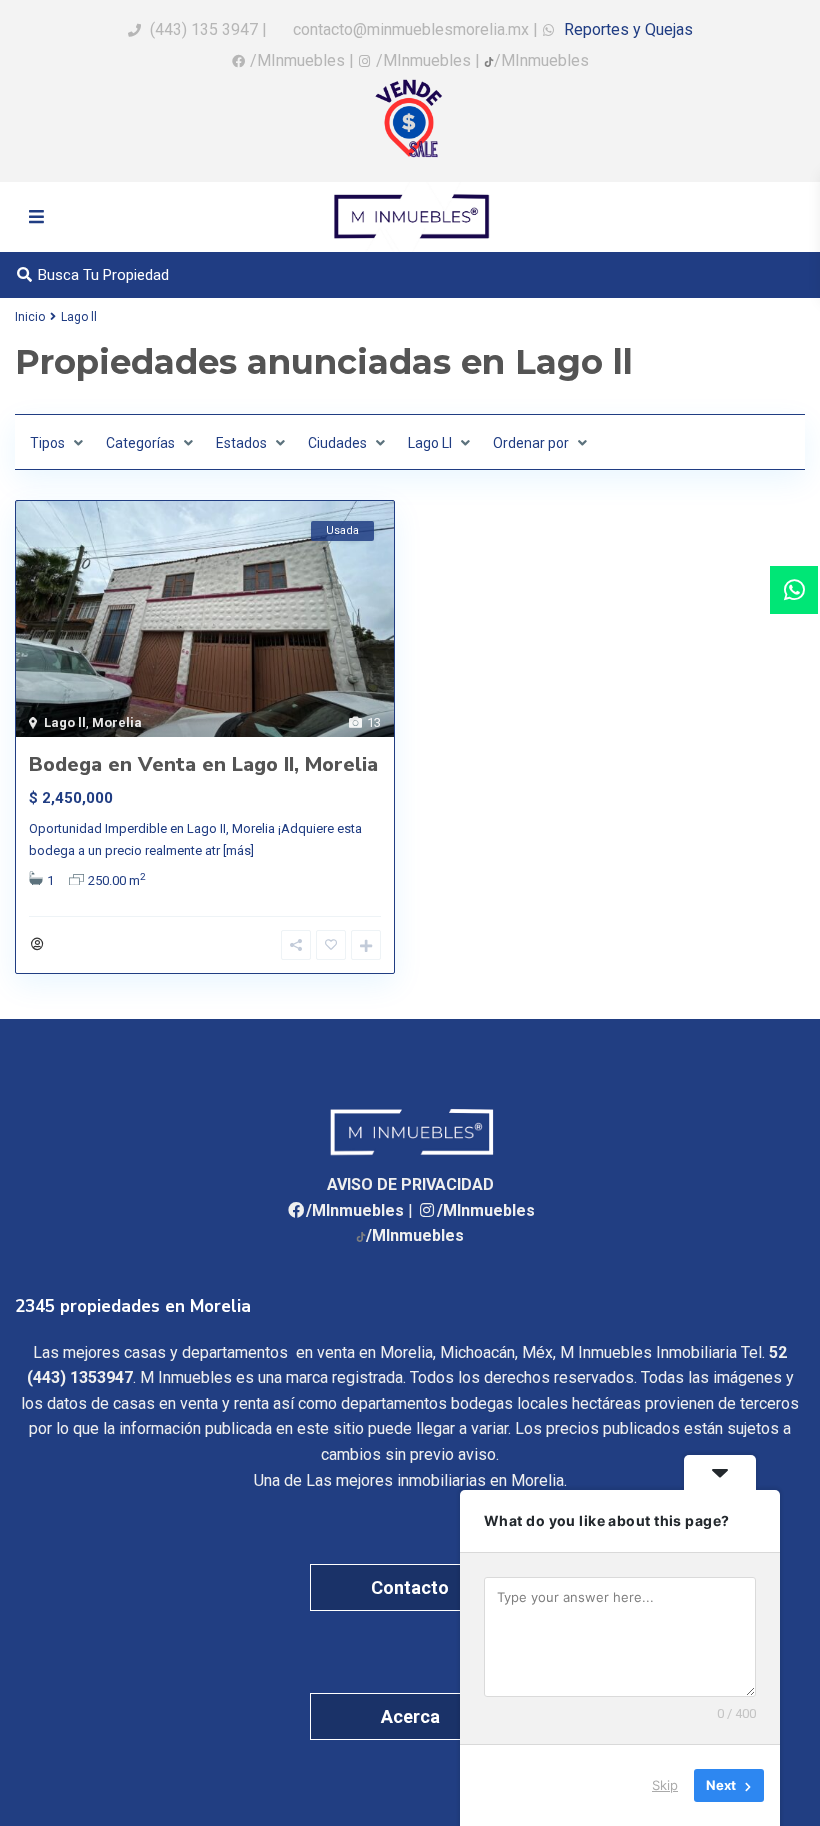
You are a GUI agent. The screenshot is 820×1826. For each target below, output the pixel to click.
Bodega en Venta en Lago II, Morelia (203, 764)
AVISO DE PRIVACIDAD (410, 1184)
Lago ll (65, 722)
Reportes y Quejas (626, 29)
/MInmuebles (297, 60)
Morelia (117, 722)
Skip (665, 1785)
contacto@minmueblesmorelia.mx (409, 29)
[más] (238, 850)
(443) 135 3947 (204, 29)
